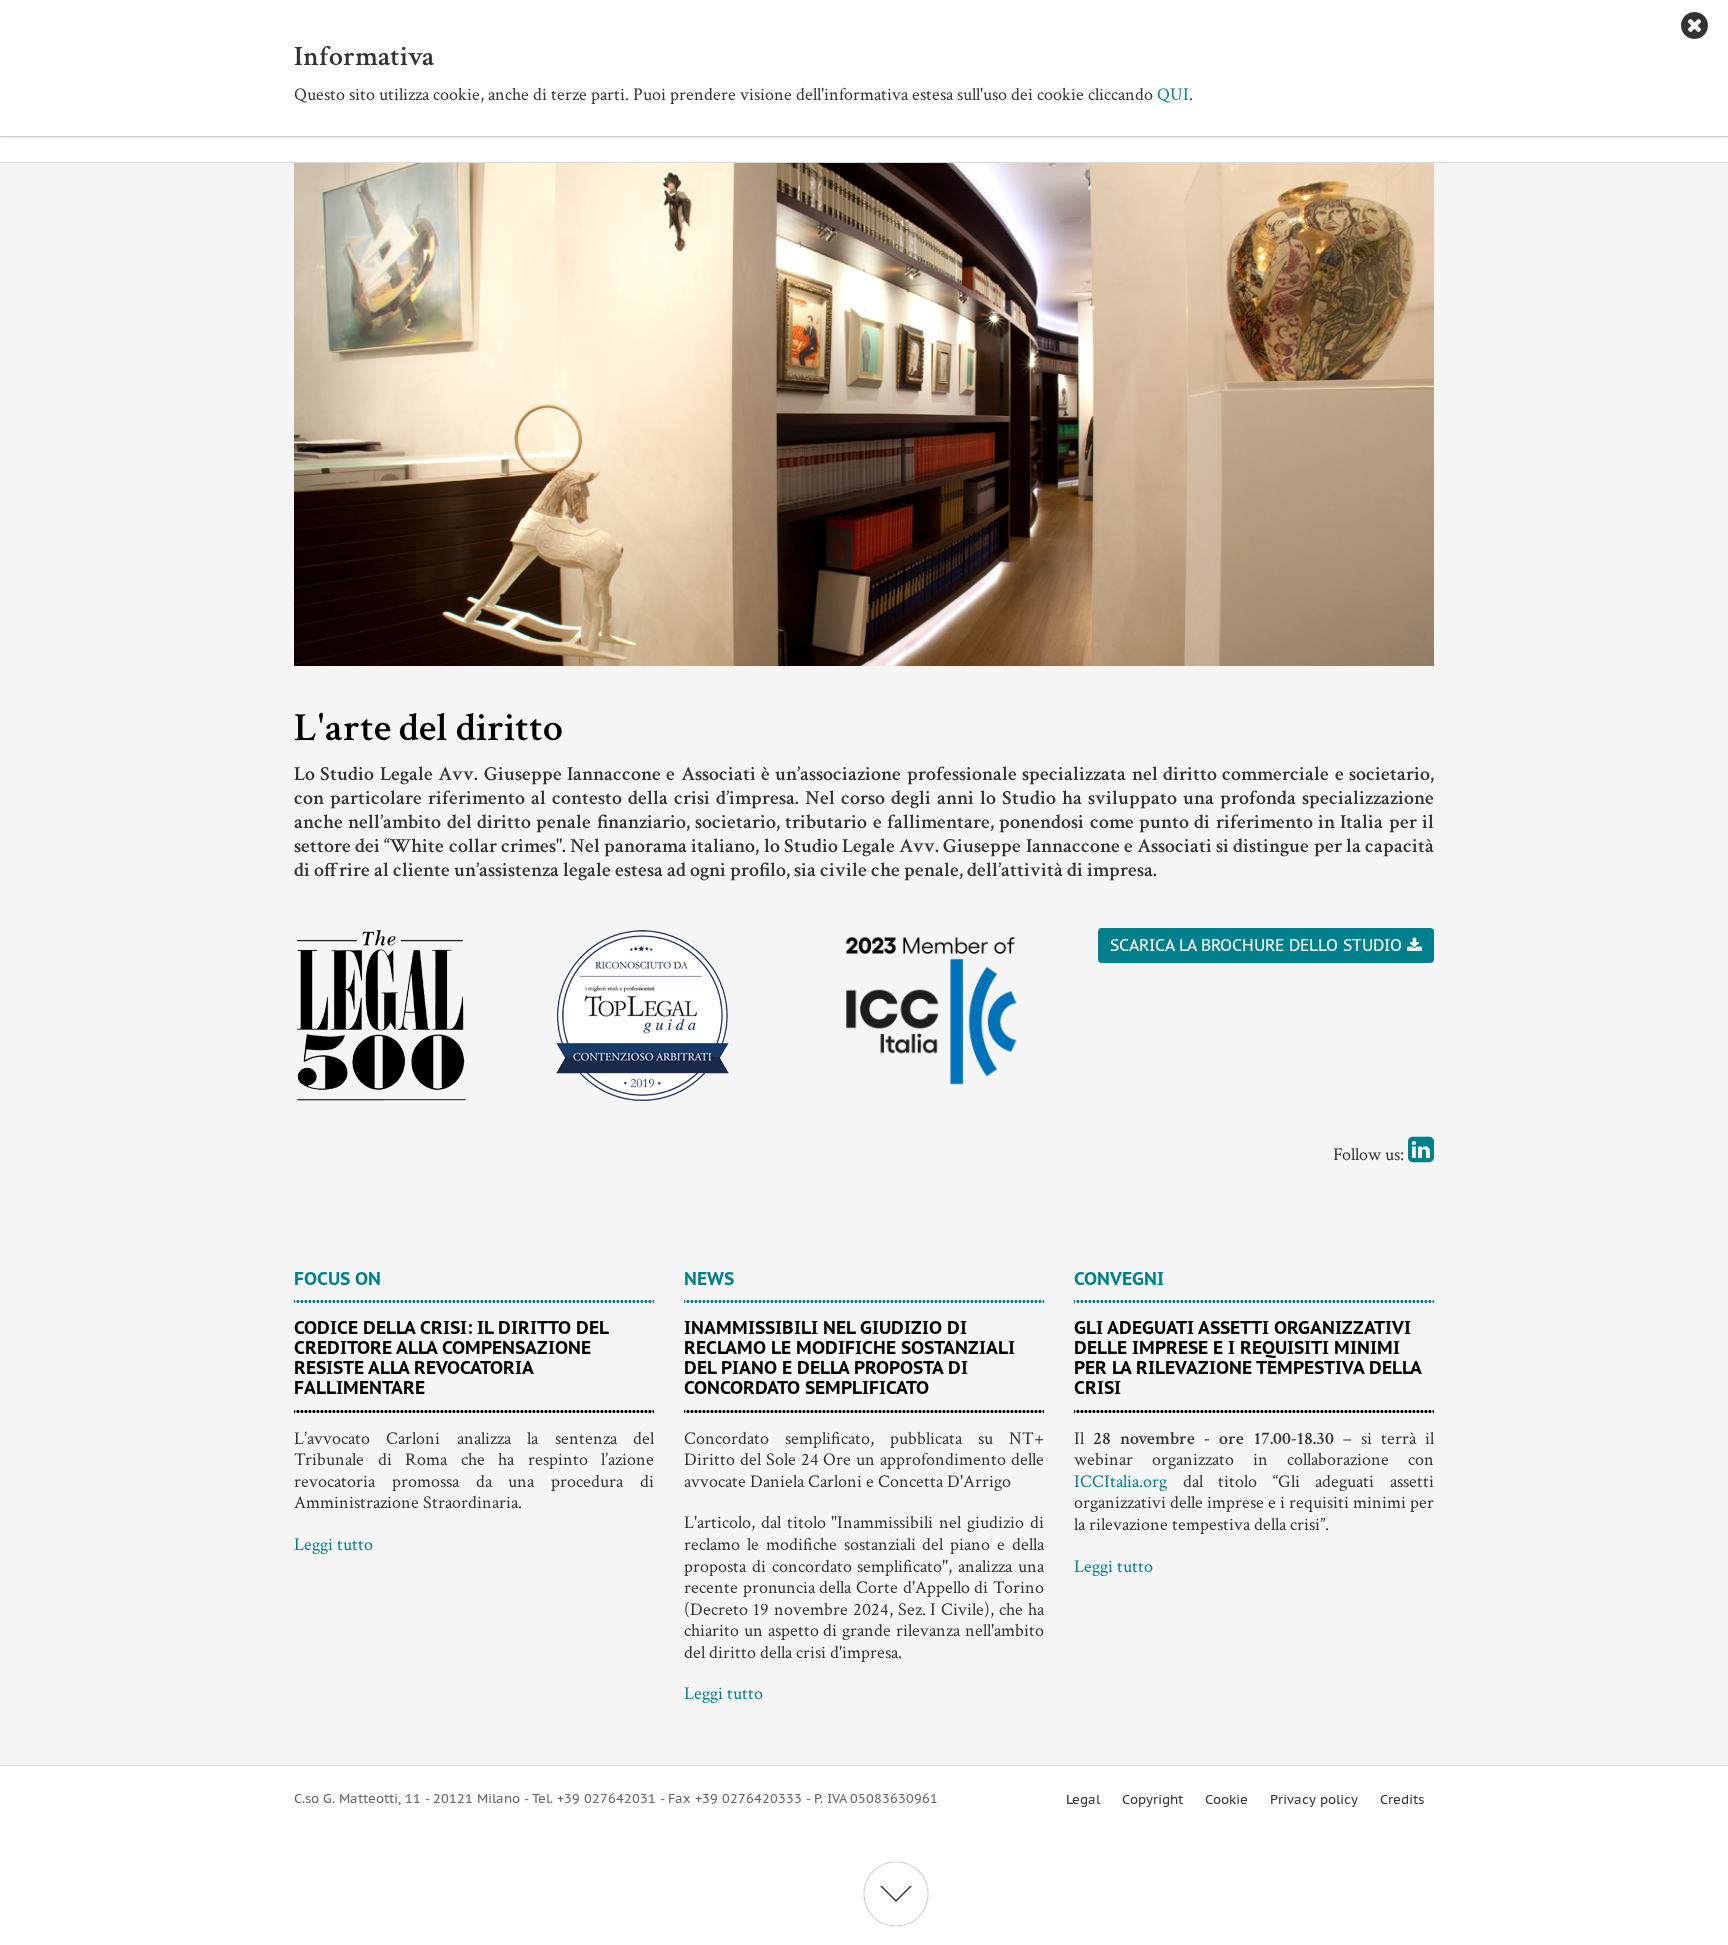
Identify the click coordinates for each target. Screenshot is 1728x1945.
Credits (1402, 1799)
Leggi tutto (333, 1544)
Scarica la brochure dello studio (1256, 945)
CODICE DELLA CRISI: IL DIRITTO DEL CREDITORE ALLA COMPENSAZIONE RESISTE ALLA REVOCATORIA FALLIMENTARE (451, 1357)
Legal (1083, 1799)
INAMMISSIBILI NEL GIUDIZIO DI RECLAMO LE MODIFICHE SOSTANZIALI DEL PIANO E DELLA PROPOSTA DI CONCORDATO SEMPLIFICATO (849, 1357)
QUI (1173, 94)
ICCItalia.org (1120, 1481)
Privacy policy (1314, 1799)
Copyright (1152, 1799)
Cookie (1226, 1799)
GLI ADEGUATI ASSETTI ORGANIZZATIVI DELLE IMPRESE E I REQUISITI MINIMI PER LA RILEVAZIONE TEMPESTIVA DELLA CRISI (1247, 1357)
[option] (864, 414)
